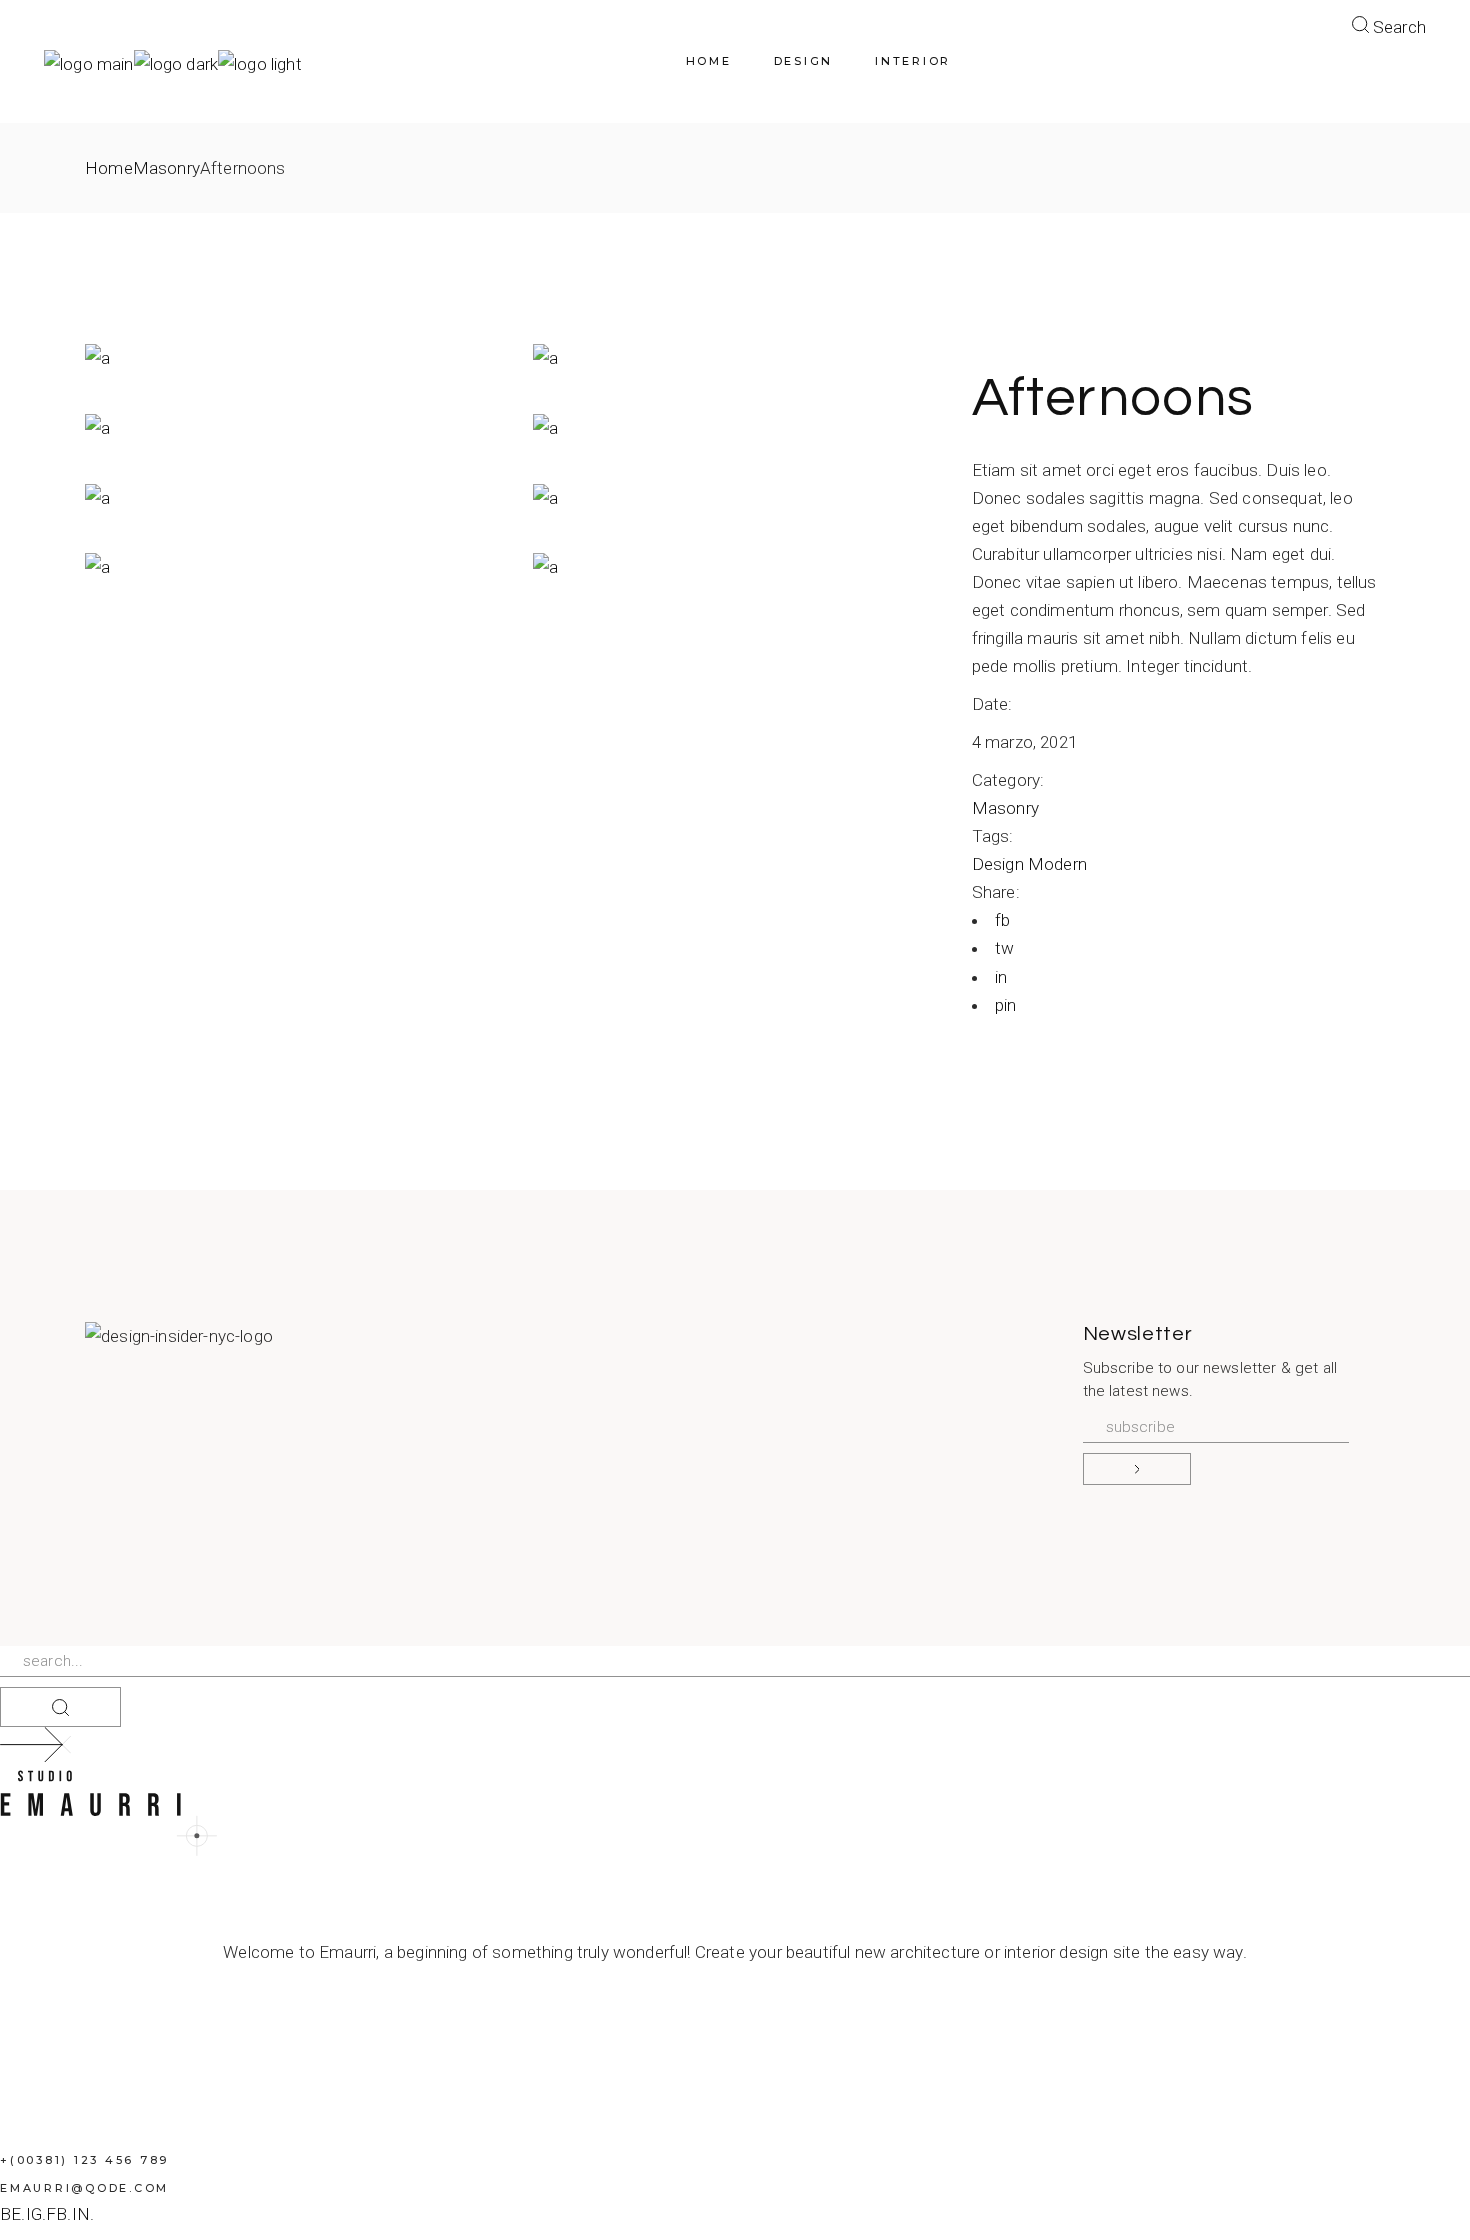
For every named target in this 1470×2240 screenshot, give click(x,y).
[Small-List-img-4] (289, 497)
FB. (59, 2214)
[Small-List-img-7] (737, 358)
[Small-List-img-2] (289, 567)
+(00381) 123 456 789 (84, 2160)
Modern (1057, 864)
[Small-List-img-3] (737, 497)
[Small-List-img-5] (737, 428)
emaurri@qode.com (84, 2188)
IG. (36, 2214)
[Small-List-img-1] (737, 567)
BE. (13, 2214)
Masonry (1005, 808)
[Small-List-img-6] (289, 428)
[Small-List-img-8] (289, 358)
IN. (83, 2214)
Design (1000, 864)
